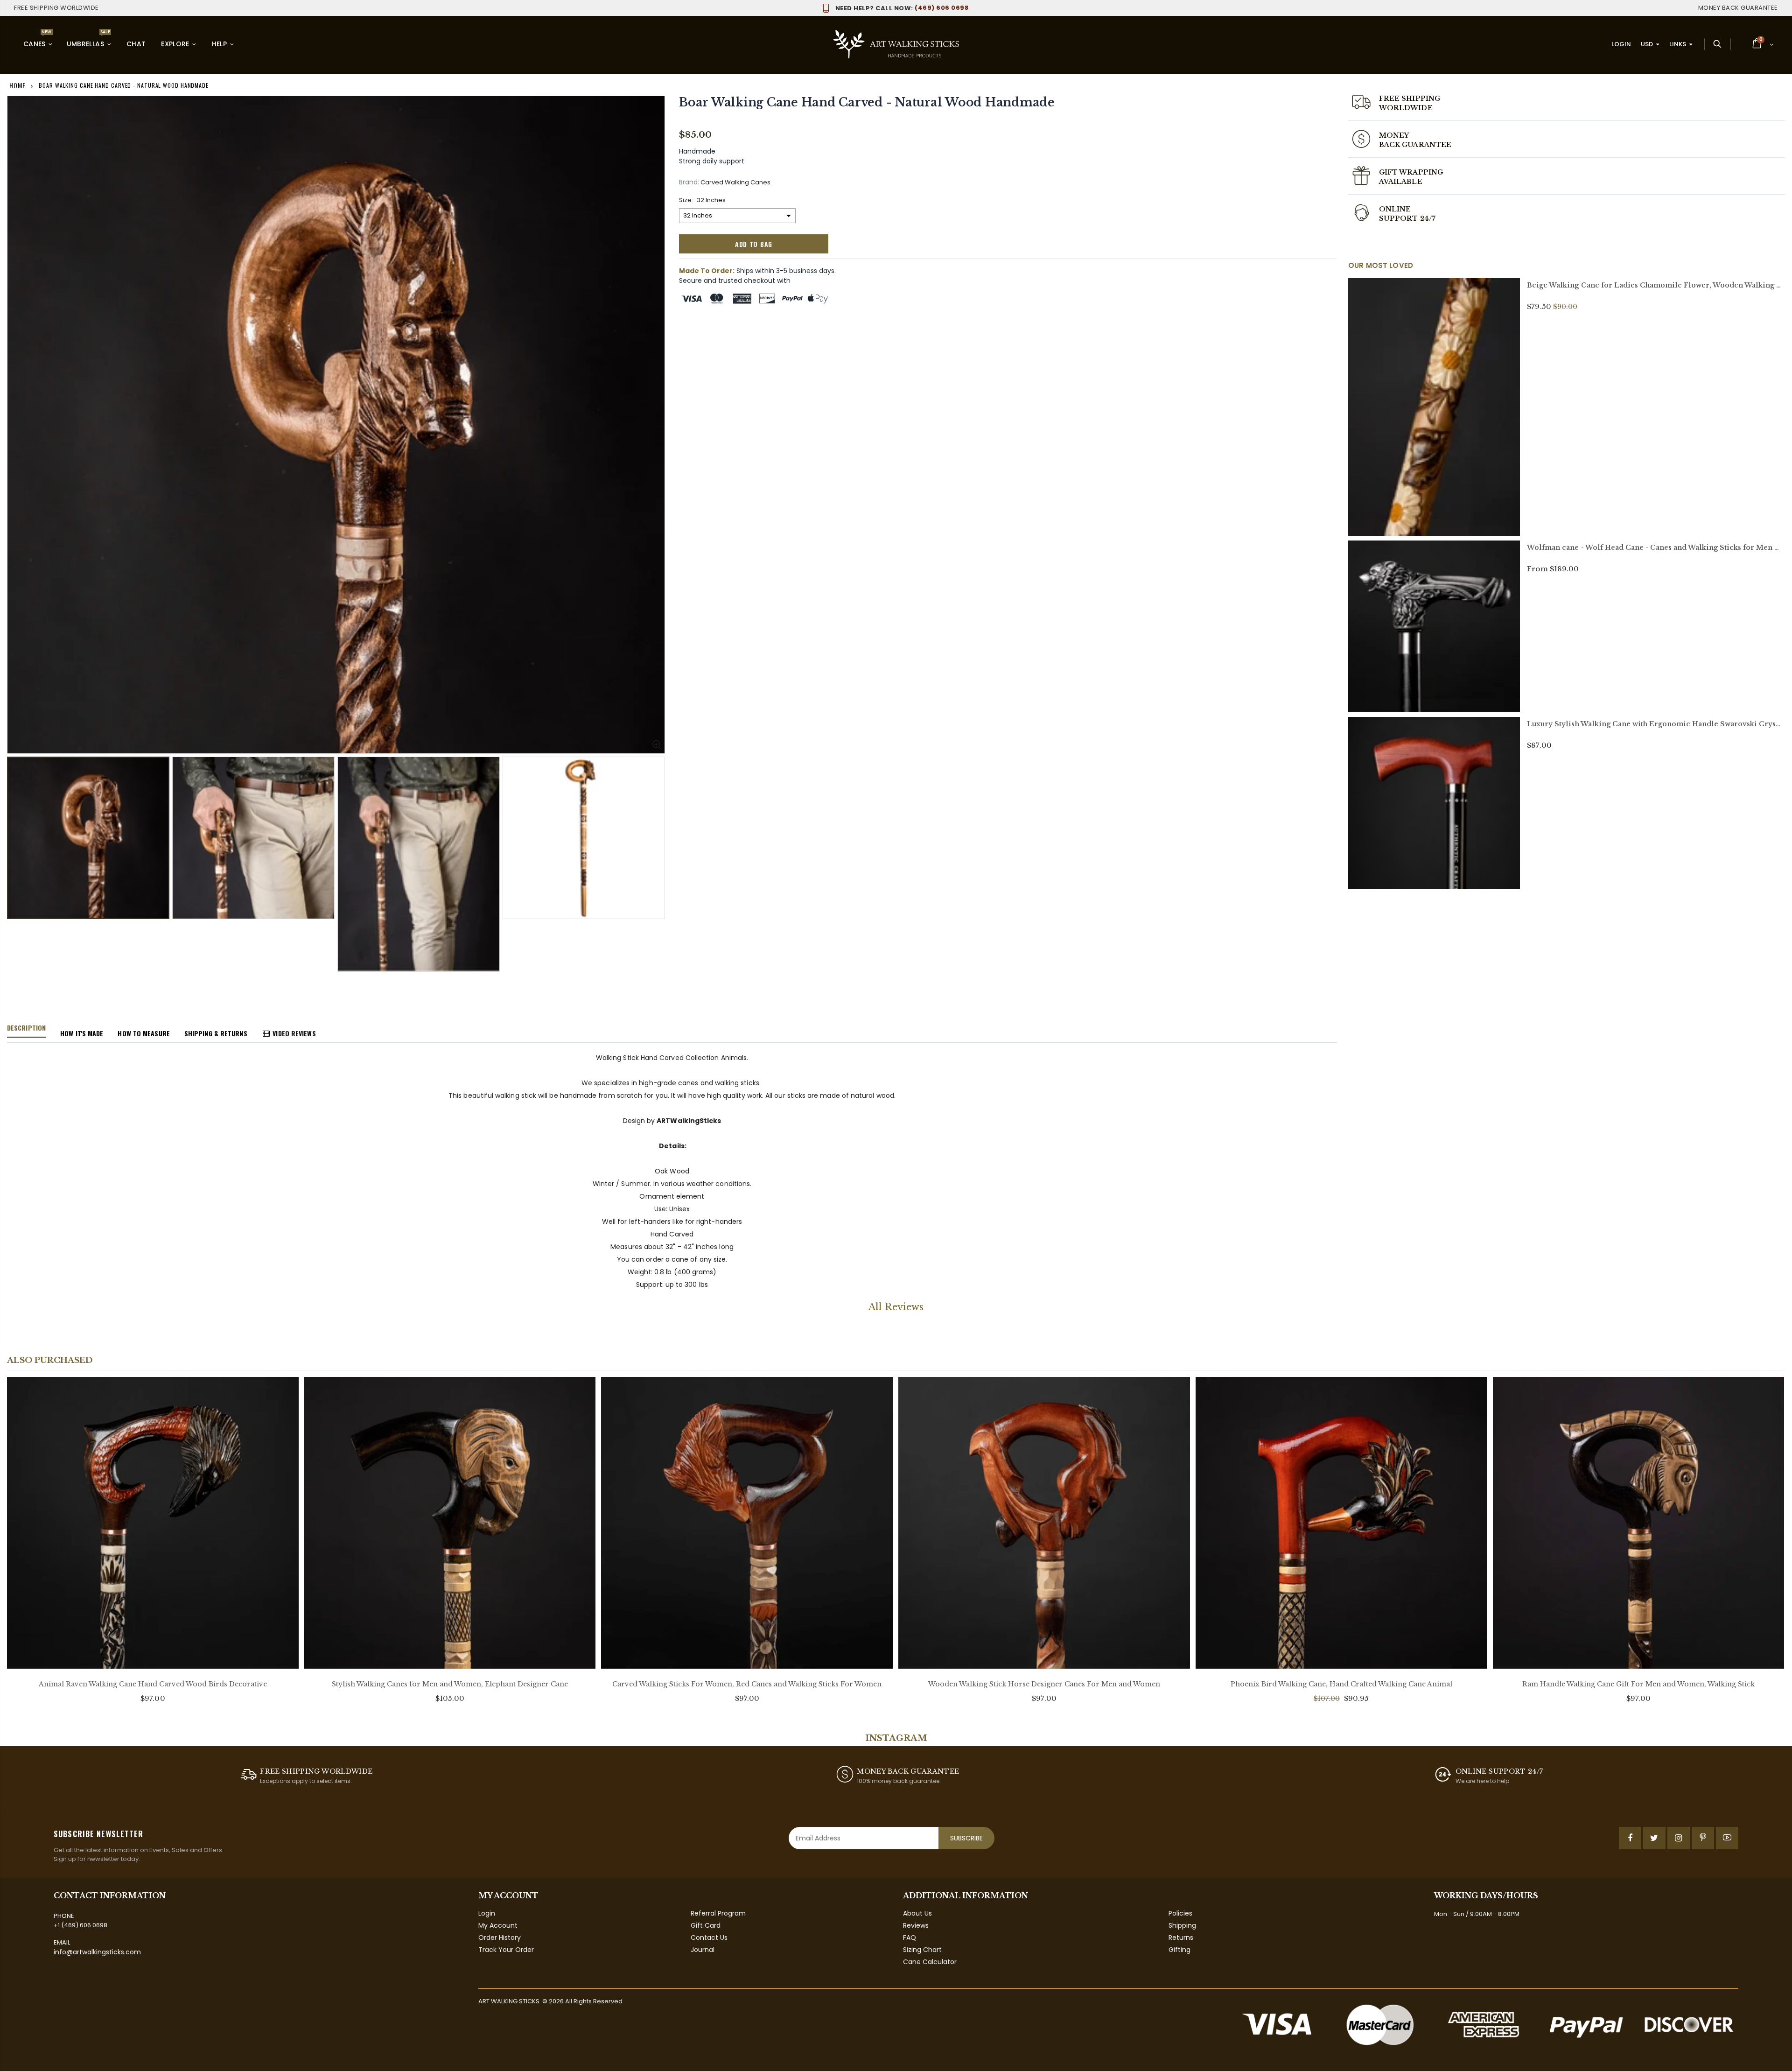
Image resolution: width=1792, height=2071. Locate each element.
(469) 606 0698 (902, 8)
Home (17, 85)
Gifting (1179, 1950)
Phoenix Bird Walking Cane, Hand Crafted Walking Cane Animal (1341, 1684)
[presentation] (17, 848)
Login (1621, 44)
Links (1678, 44)
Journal (703, 1950)
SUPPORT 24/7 (1407, 218)
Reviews (916, 1925)
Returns (1181, 1938)
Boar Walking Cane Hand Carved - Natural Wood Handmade (867, 102)
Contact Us (709, 1938)
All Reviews (896, 1307)
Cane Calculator (930, 1962)
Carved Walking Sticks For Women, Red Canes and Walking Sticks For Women (747, 1684)
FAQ (910, 1938)
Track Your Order (506, 1950)
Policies (1180, 1913)
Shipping (1182, 1925)
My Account (498, 1925)
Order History (500, 1938)
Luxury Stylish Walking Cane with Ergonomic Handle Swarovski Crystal (1656, 724)
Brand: (689, 182)
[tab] (26, 1028)
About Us (917, 1913)
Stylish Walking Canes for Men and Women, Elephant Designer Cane (450, 1684)
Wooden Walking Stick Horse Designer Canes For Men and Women (1044, 1684)
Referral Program (718, 1913)
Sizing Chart (922, 1950)
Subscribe (966, 1838)
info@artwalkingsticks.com (97, 1952)
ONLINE (1395, 209)
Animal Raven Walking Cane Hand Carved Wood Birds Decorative (153, 1684)
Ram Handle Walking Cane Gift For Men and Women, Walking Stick (1638, 1684)
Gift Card (706, 1925)
